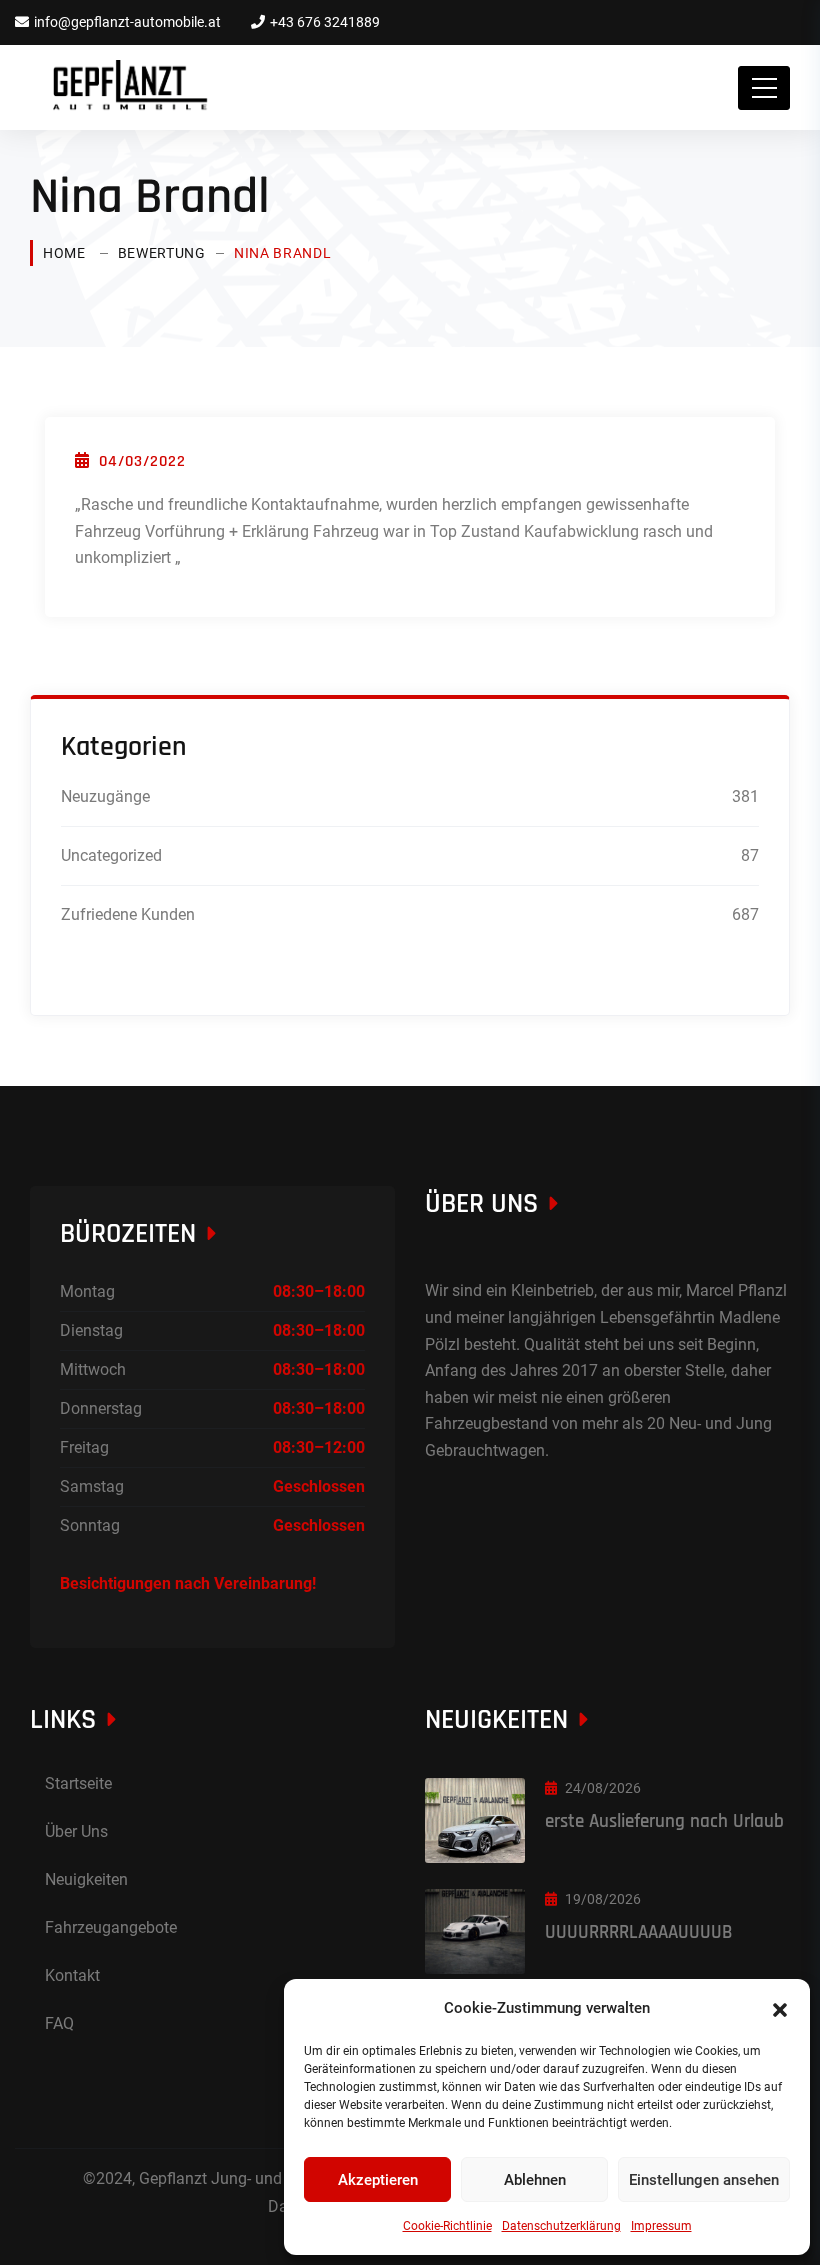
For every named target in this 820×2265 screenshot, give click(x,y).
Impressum (661, 2226)
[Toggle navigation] (764, 88)
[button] (780, 2008)
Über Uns (76, 1831)
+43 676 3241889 (325, 22)
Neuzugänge (105, 796)
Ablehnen (535, 2180)
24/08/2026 (603, 1788)
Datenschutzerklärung (561, 2226)
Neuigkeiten (86, 1879)
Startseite (78, 1783)
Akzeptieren (378, 2180)
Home (64, 253)
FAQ (59, 2023)
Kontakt (72, 1975)
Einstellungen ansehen (704, 2180)
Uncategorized (111, 855)
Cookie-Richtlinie (447, 2226)
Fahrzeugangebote (111, 1927)
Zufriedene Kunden (128, 914)
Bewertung (162, 253)
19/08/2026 (603, 1899)
